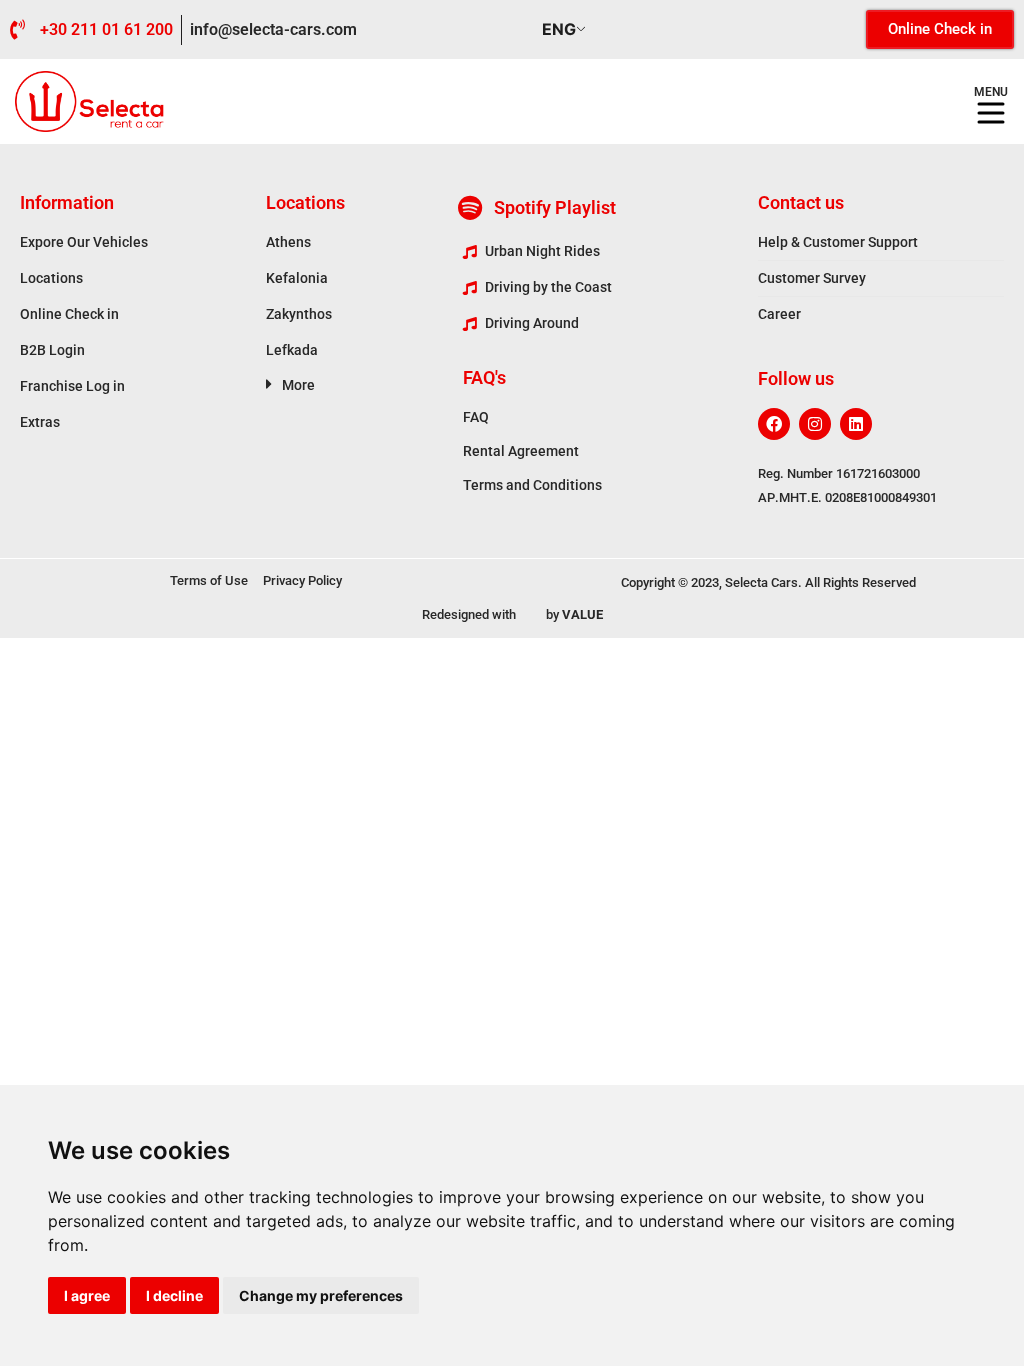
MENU (991, 92)
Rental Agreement (521, 451)
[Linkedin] (856, 424)
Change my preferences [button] (321, 1295)
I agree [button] (87, 1295)
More (298, 385)
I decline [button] (174, 1295)
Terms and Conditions (532, 485)
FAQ (476, 417)
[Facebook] (774, 424)
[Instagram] (815, 424)
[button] (364, 384)
